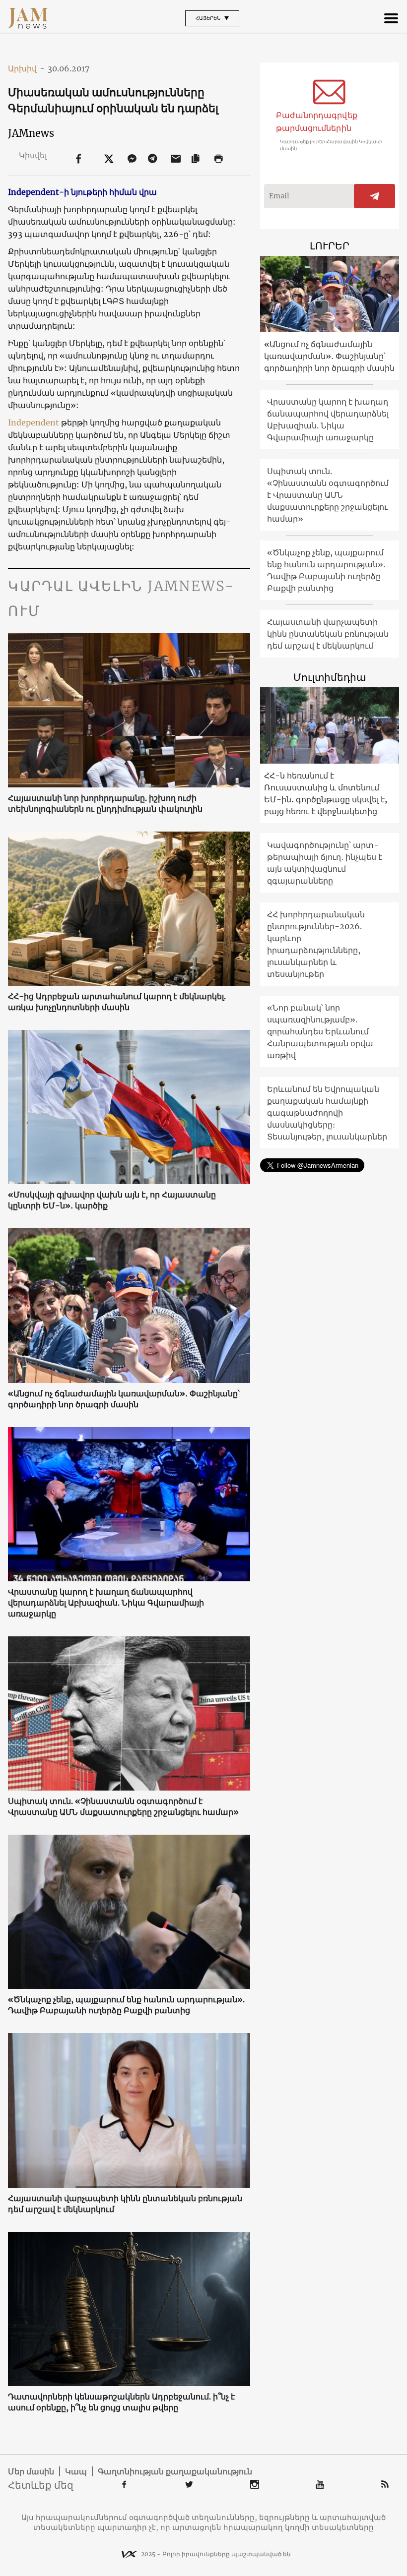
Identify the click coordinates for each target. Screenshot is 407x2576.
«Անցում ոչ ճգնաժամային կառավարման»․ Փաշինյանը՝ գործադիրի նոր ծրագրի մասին (124, 1399)
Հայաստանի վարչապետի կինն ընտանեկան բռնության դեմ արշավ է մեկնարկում (125, 2204)
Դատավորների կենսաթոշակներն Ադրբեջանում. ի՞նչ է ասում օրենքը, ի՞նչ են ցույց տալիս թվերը (121, 2402)
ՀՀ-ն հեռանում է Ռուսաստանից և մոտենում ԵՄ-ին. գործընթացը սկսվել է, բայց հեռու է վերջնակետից (326, 793)
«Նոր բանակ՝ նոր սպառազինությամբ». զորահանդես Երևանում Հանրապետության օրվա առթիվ (320, 1031)
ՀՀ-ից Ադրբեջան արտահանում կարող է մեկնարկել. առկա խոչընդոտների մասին (117, 1002)
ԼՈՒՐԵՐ (330, 246)
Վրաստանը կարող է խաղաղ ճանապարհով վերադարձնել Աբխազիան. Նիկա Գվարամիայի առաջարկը (106, 1603)
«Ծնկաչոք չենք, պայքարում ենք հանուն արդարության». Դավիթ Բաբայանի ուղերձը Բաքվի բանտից (126, 2005)
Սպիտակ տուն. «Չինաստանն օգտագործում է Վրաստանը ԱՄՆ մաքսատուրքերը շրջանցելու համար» (123, 1806)
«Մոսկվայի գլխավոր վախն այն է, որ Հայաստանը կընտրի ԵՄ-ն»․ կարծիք (112, 1200)
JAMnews (31, 133)
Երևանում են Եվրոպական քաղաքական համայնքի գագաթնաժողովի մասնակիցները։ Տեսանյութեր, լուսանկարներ (327, 1113)
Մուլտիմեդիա (330, 677)
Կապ (76, 2471)
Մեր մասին (31, 2471)
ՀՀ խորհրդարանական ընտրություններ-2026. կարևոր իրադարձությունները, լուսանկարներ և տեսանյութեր (316, 944)
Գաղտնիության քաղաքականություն (175, 2471)
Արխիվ (26, 68)
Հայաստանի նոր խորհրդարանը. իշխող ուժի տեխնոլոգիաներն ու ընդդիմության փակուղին (105, 803)
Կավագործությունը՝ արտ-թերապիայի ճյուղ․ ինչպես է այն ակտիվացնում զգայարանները (325, 863)
